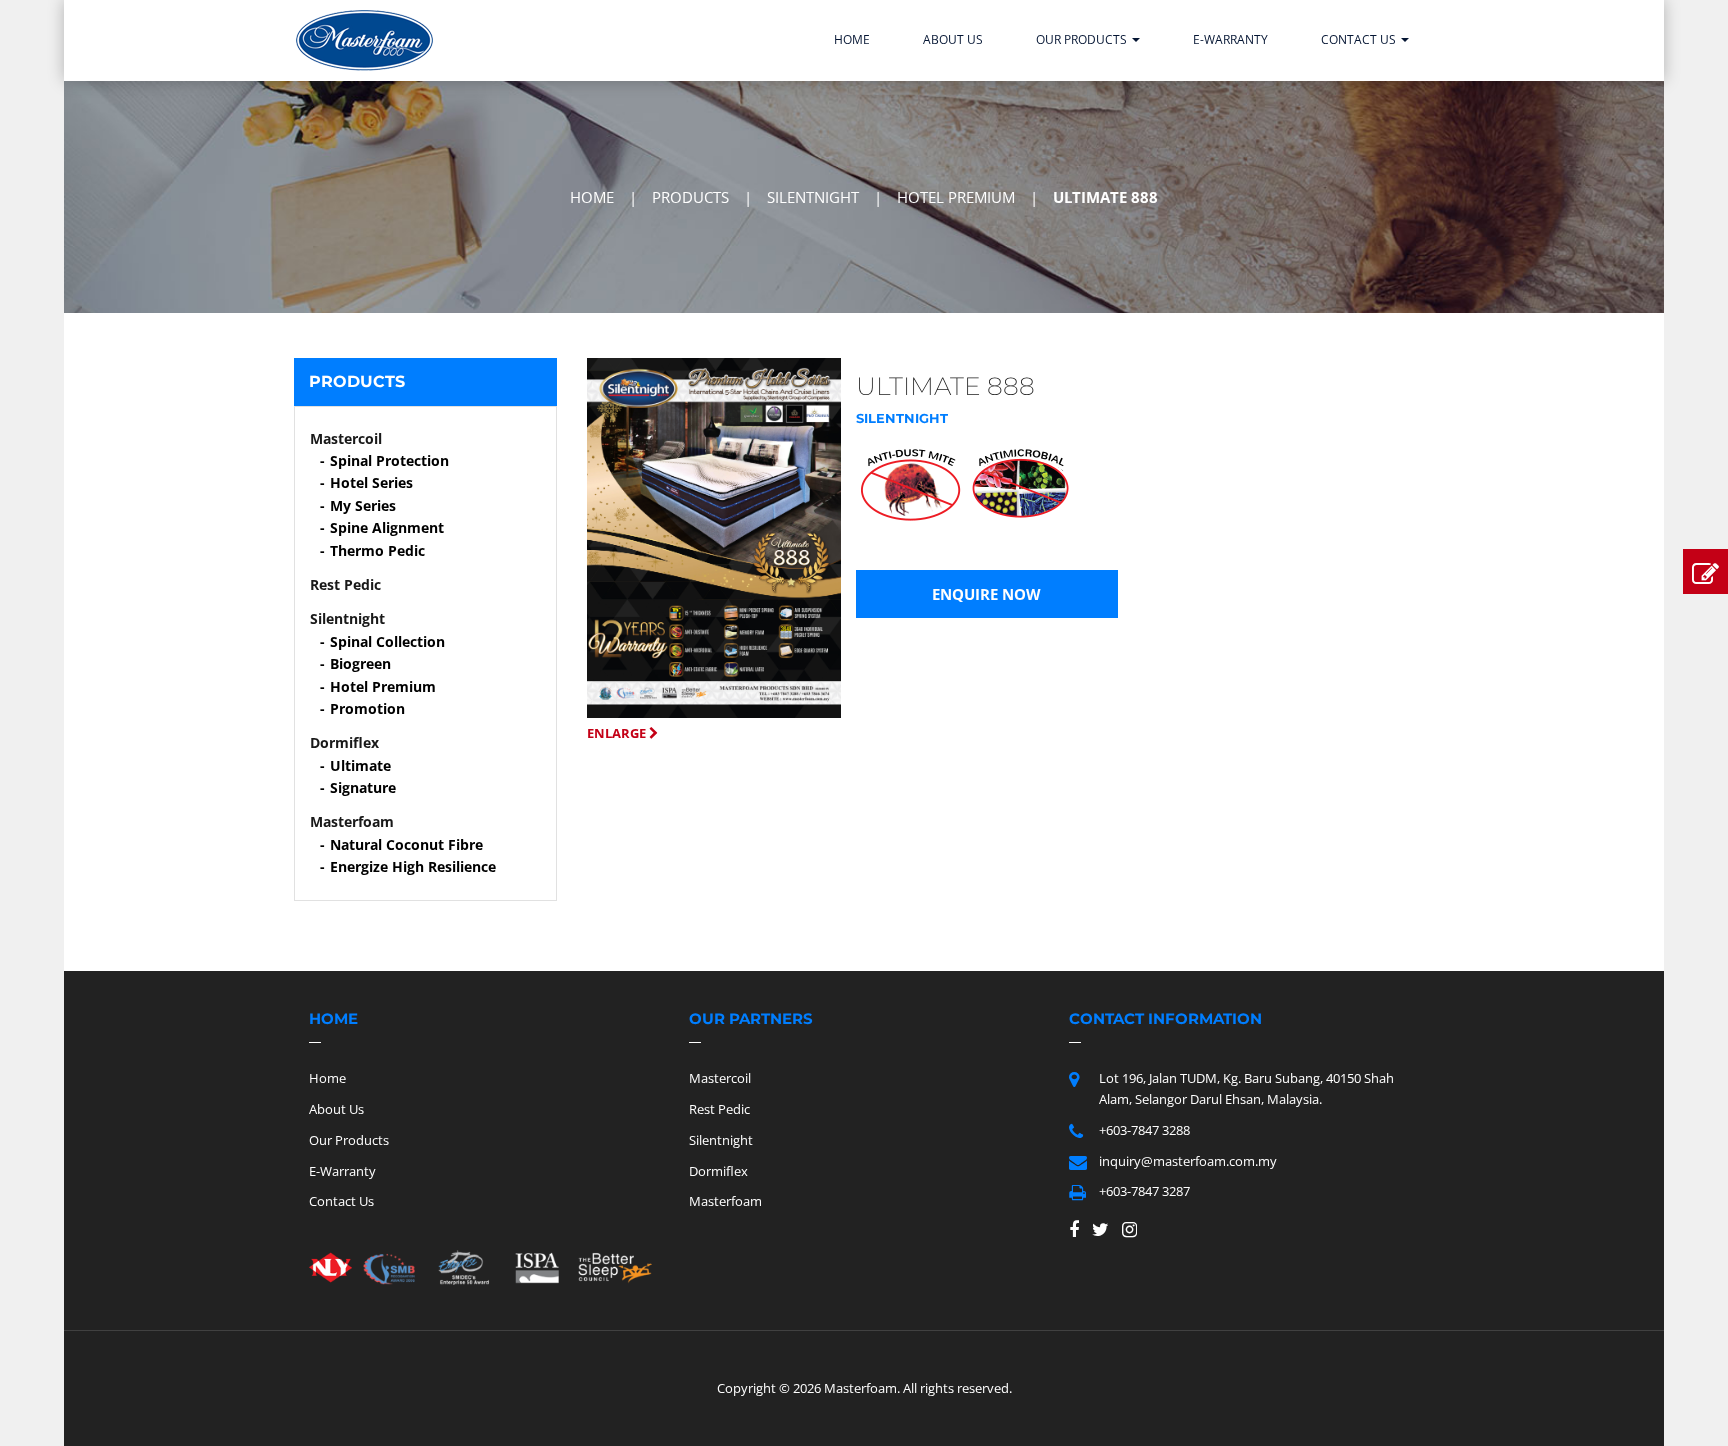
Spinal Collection (387, 641)
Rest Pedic (719, 1109)
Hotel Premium (383, 686)
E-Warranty (1230, 39)
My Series (363, 505)
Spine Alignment (387, 527)
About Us (953, 39)
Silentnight (721, 1140)
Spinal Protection (389, 460)
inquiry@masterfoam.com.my (1188, 1161)
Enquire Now (986, 594)
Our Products (1083, 39)
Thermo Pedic (377, 550)
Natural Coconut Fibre (406, 844)
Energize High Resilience (413, 866)
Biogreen (360, 663)
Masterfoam (725, 1201)
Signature (363, 787)
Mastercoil (720, 1078)
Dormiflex (718, 1171)
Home (852, 39)
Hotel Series (371, 482)
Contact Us (1360, 39)
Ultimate (360, 765)
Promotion (367, 708)
